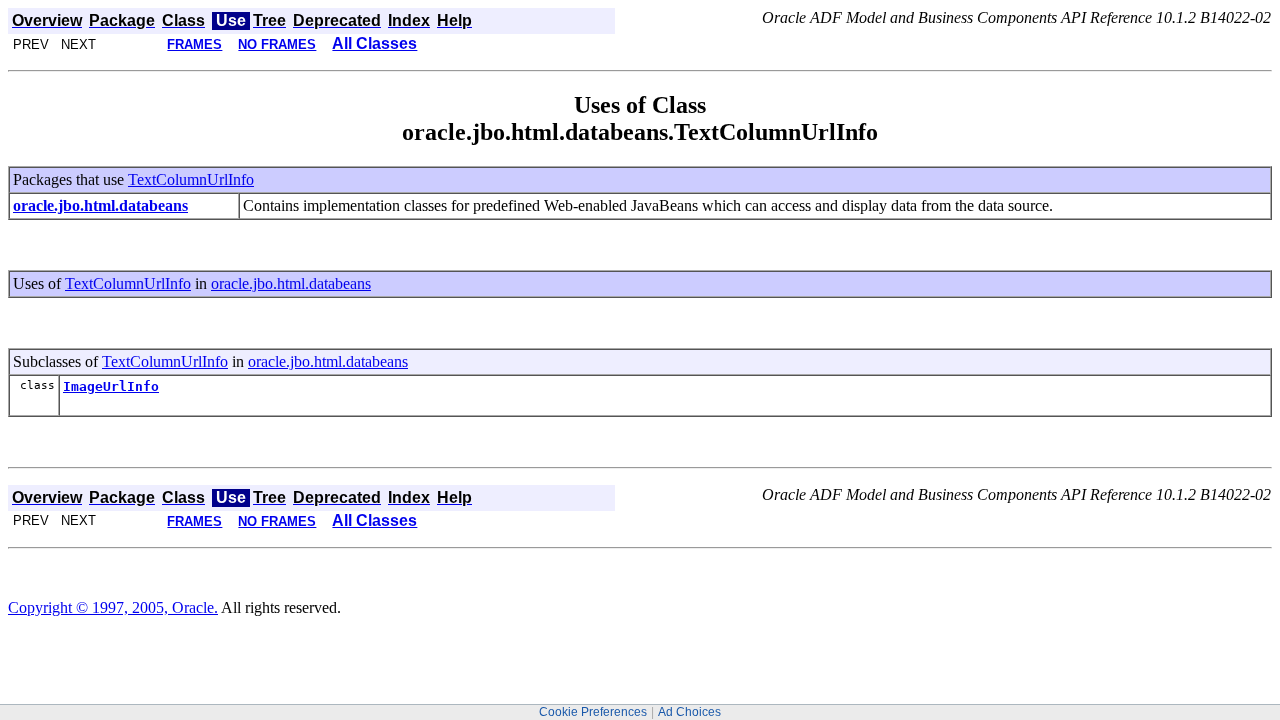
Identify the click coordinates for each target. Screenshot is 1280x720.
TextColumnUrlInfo (191, 179)
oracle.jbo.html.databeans (291, 283)
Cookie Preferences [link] (593, 712)
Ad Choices (689, 712)
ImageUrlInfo (111, 386)
